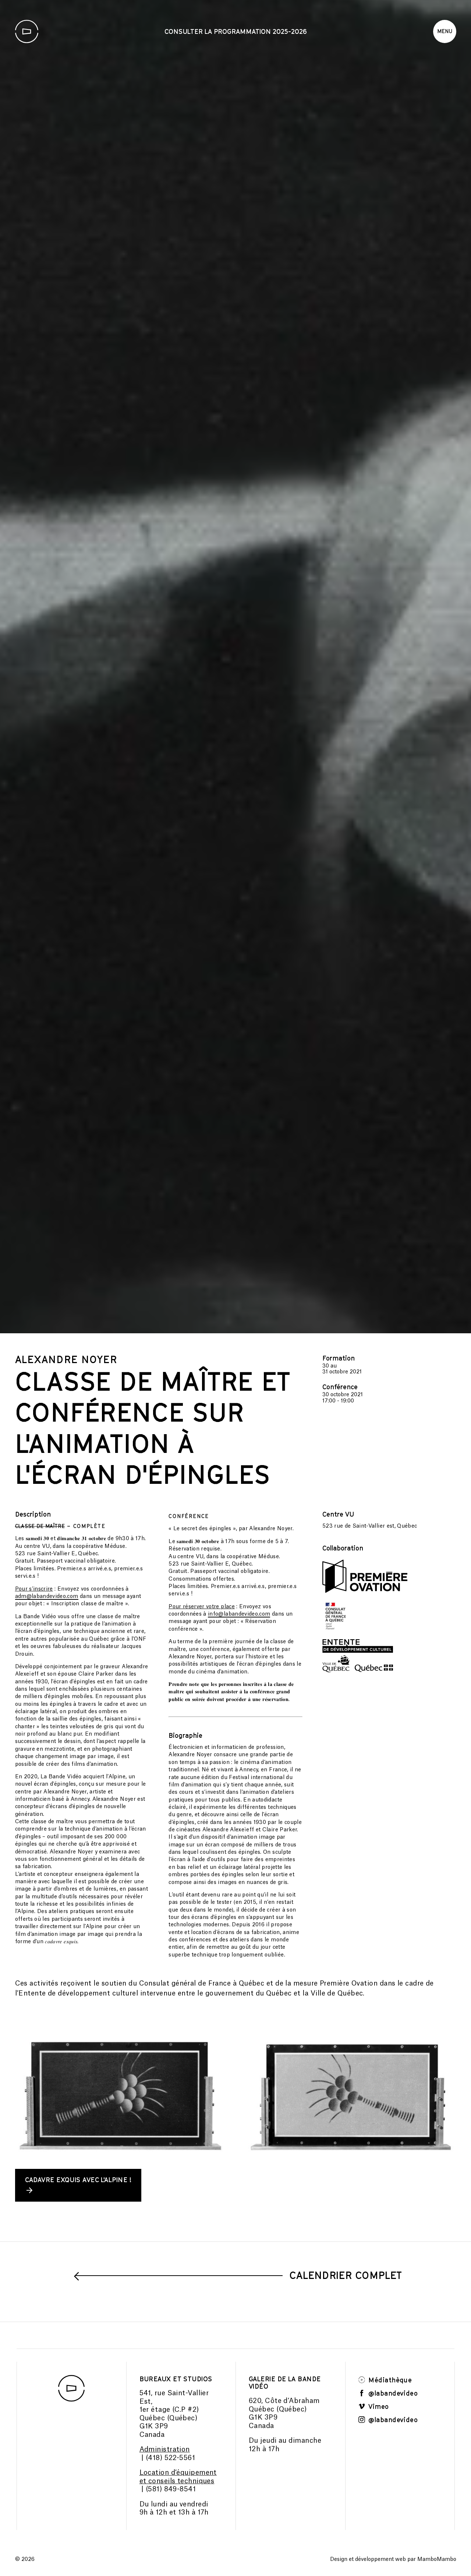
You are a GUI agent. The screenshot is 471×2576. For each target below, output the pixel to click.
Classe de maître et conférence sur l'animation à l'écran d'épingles (153, 2413)
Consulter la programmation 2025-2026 (236, 31)
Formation (339, 2343)
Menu (445, 31)
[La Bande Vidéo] (27, 31)
